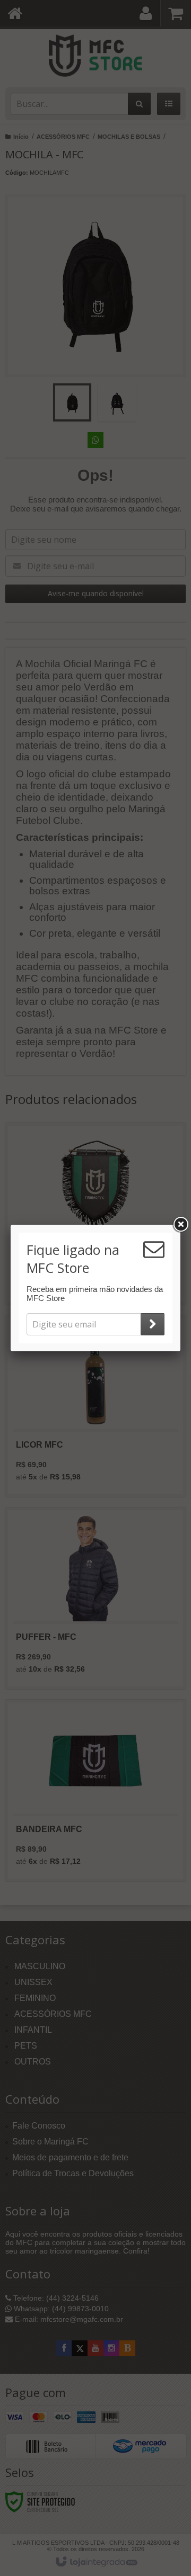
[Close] (180, 1225)
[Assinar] (153, 1324)
